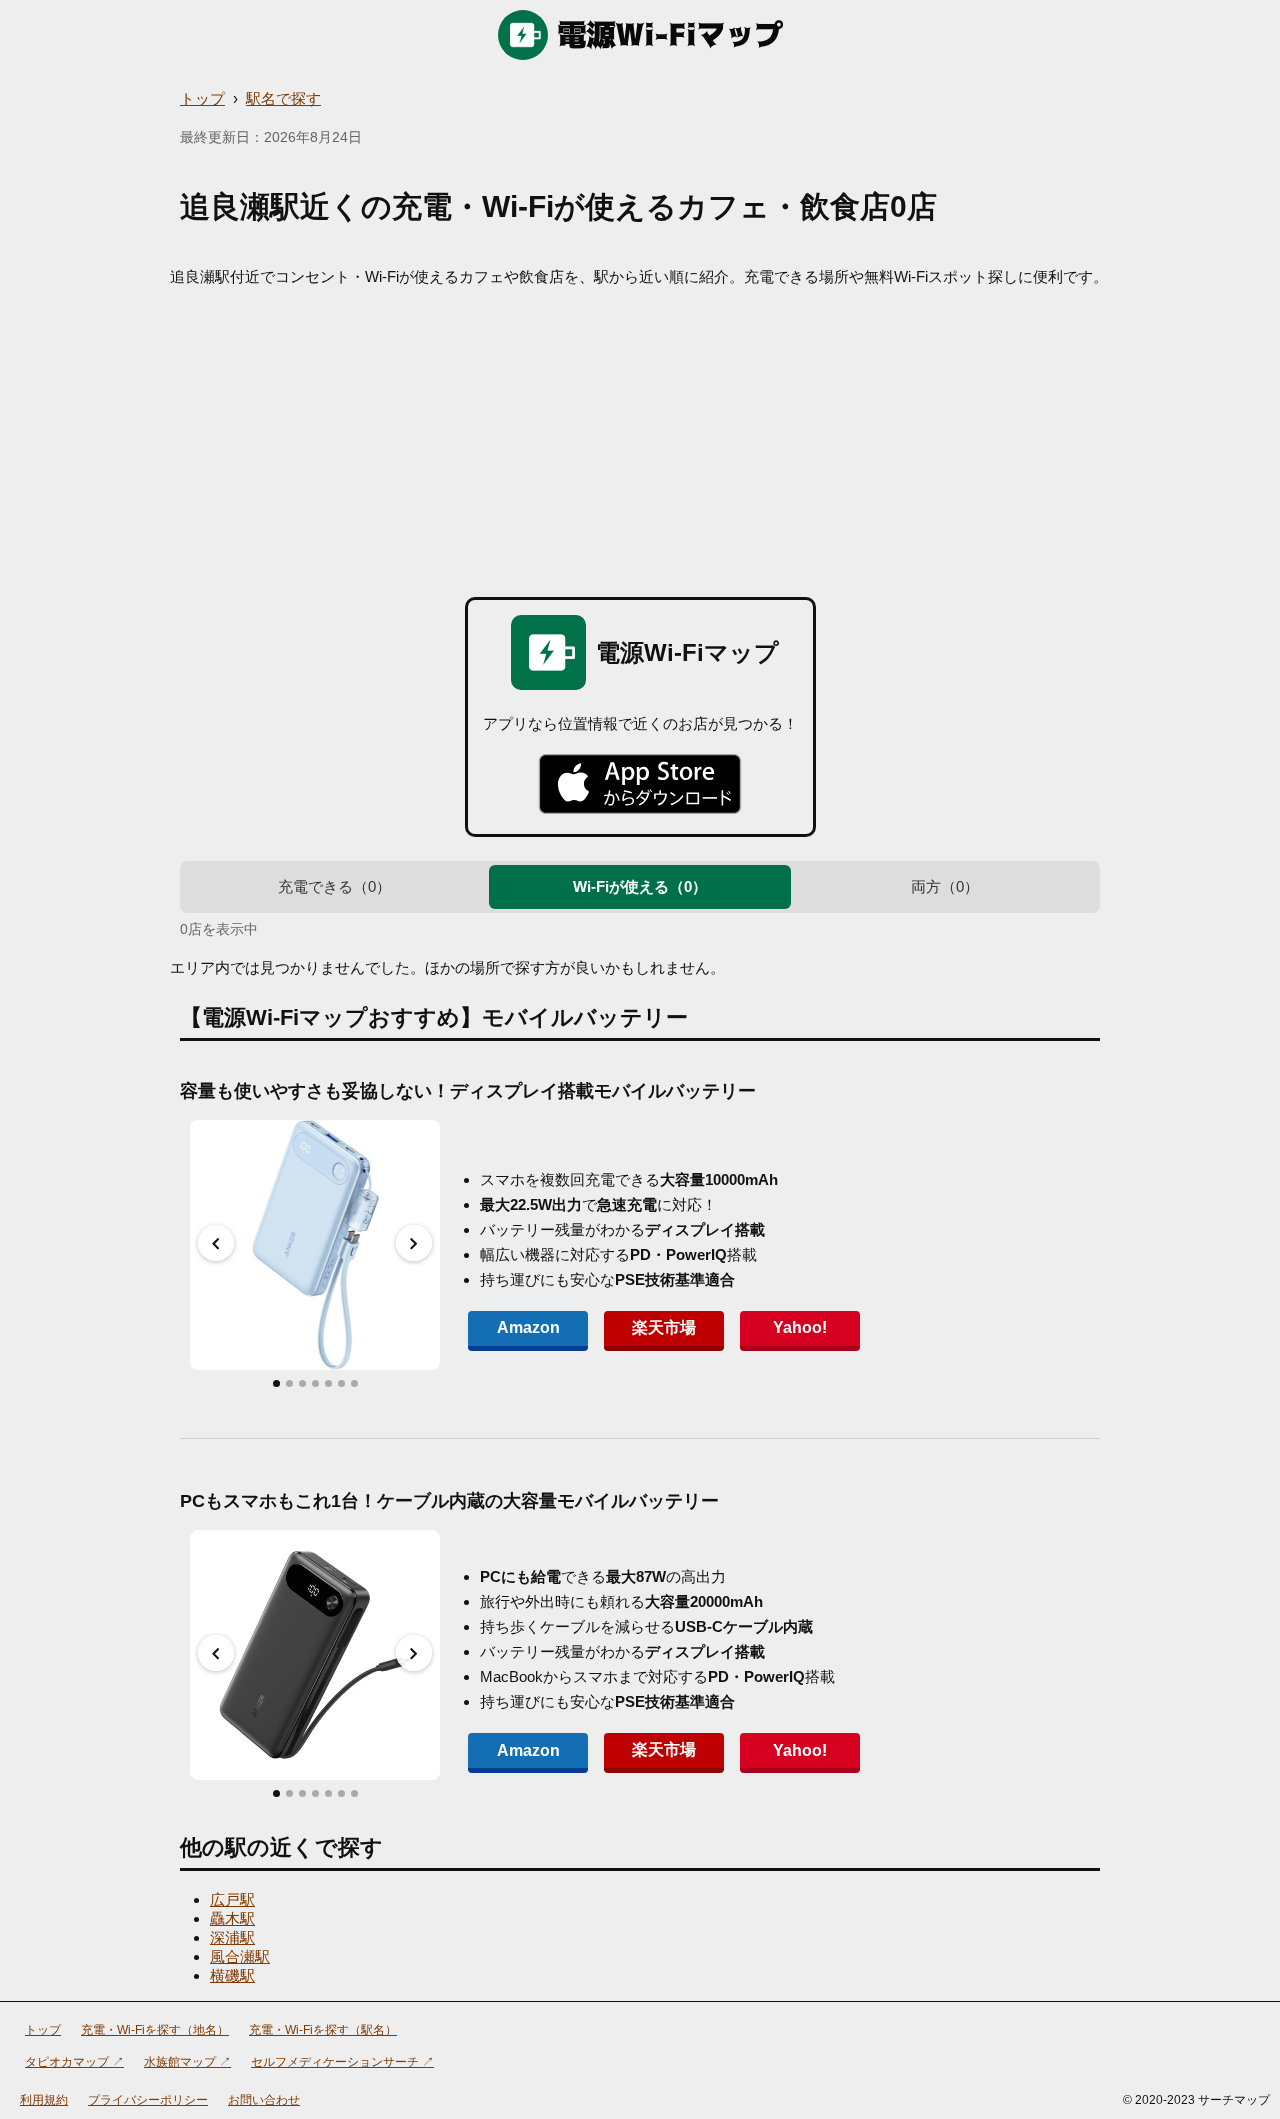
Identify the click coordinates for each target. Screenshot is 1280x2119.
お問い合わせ (264, 2100)
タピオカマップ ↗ (74, 2062)
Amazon (528, 1327)
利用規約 (44, 2100)
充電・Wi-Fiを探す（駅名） (323, 2030)
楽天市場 (664, 1327)
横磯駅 (232, 1975)
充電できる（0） (334, 886)
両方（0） (945, 886)
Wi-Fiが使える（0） (640, 886)
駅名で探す (283, 98)
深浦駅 (232, 1937)
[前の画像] (216, 1243)
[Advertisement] (640, 437)
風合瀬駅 (240, 1956)
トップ (202, 98)
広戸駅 (232, 1899)
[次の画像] (414, 1243)
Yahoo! (800, 1327)
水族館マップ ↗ (187, 2062)
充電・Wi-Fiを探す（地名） (155, 2030)
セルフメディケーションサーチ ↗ (342, 2062)
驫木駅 (232, 1918)
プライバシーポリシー (148, 2100)
